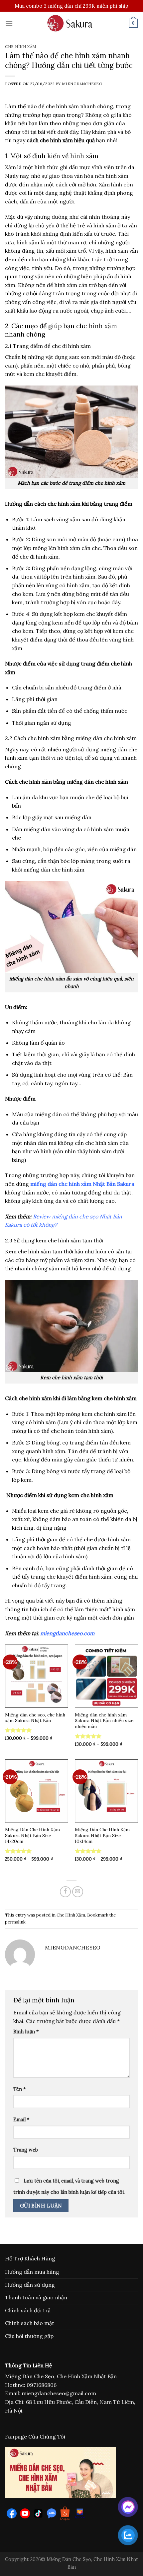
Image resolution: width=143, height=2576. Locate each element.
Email (21, 2120)
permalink (15, 1922)
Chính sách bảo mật (30, 2323)
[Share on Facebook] (65, 1892)
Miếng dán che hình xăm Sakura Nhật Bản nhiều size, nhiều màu (105, 1721)
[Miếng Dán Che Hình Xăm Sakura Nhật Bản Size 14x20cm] (37, 1791)
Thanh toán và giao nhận (36, 2297)
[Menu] (9, 23)
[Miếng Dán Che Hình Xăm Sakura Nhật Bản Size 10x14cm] (106, 1791)
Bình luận (26, 2032)
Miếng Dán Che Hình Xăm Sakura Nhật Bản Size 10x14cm (102, 1836)
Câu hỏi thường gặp (29, 2336)
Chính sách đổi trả (28, 2310)
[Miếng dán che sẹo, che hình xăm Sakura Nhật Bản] (37, 1676)
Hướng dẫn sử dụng (30, 2285)
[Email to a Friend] (78, 1892)
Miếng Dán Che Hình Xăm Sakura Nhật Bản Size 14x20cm (32, 1836)
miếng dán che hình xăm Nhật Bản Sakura (82, 1184)
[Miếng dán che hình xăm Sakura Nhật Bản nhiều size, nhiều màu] (106, 1676)
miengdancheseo (82, 84)
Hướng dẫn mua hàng (32, 2272)
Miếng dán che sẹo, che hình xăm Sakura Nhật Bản (35, 1718)
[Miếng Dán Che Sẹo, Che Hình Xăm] (71, 23)
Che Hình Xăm (21, 47)
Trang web (26, 2150)
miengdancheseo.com (67, 1633)
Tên (19, 2089)
